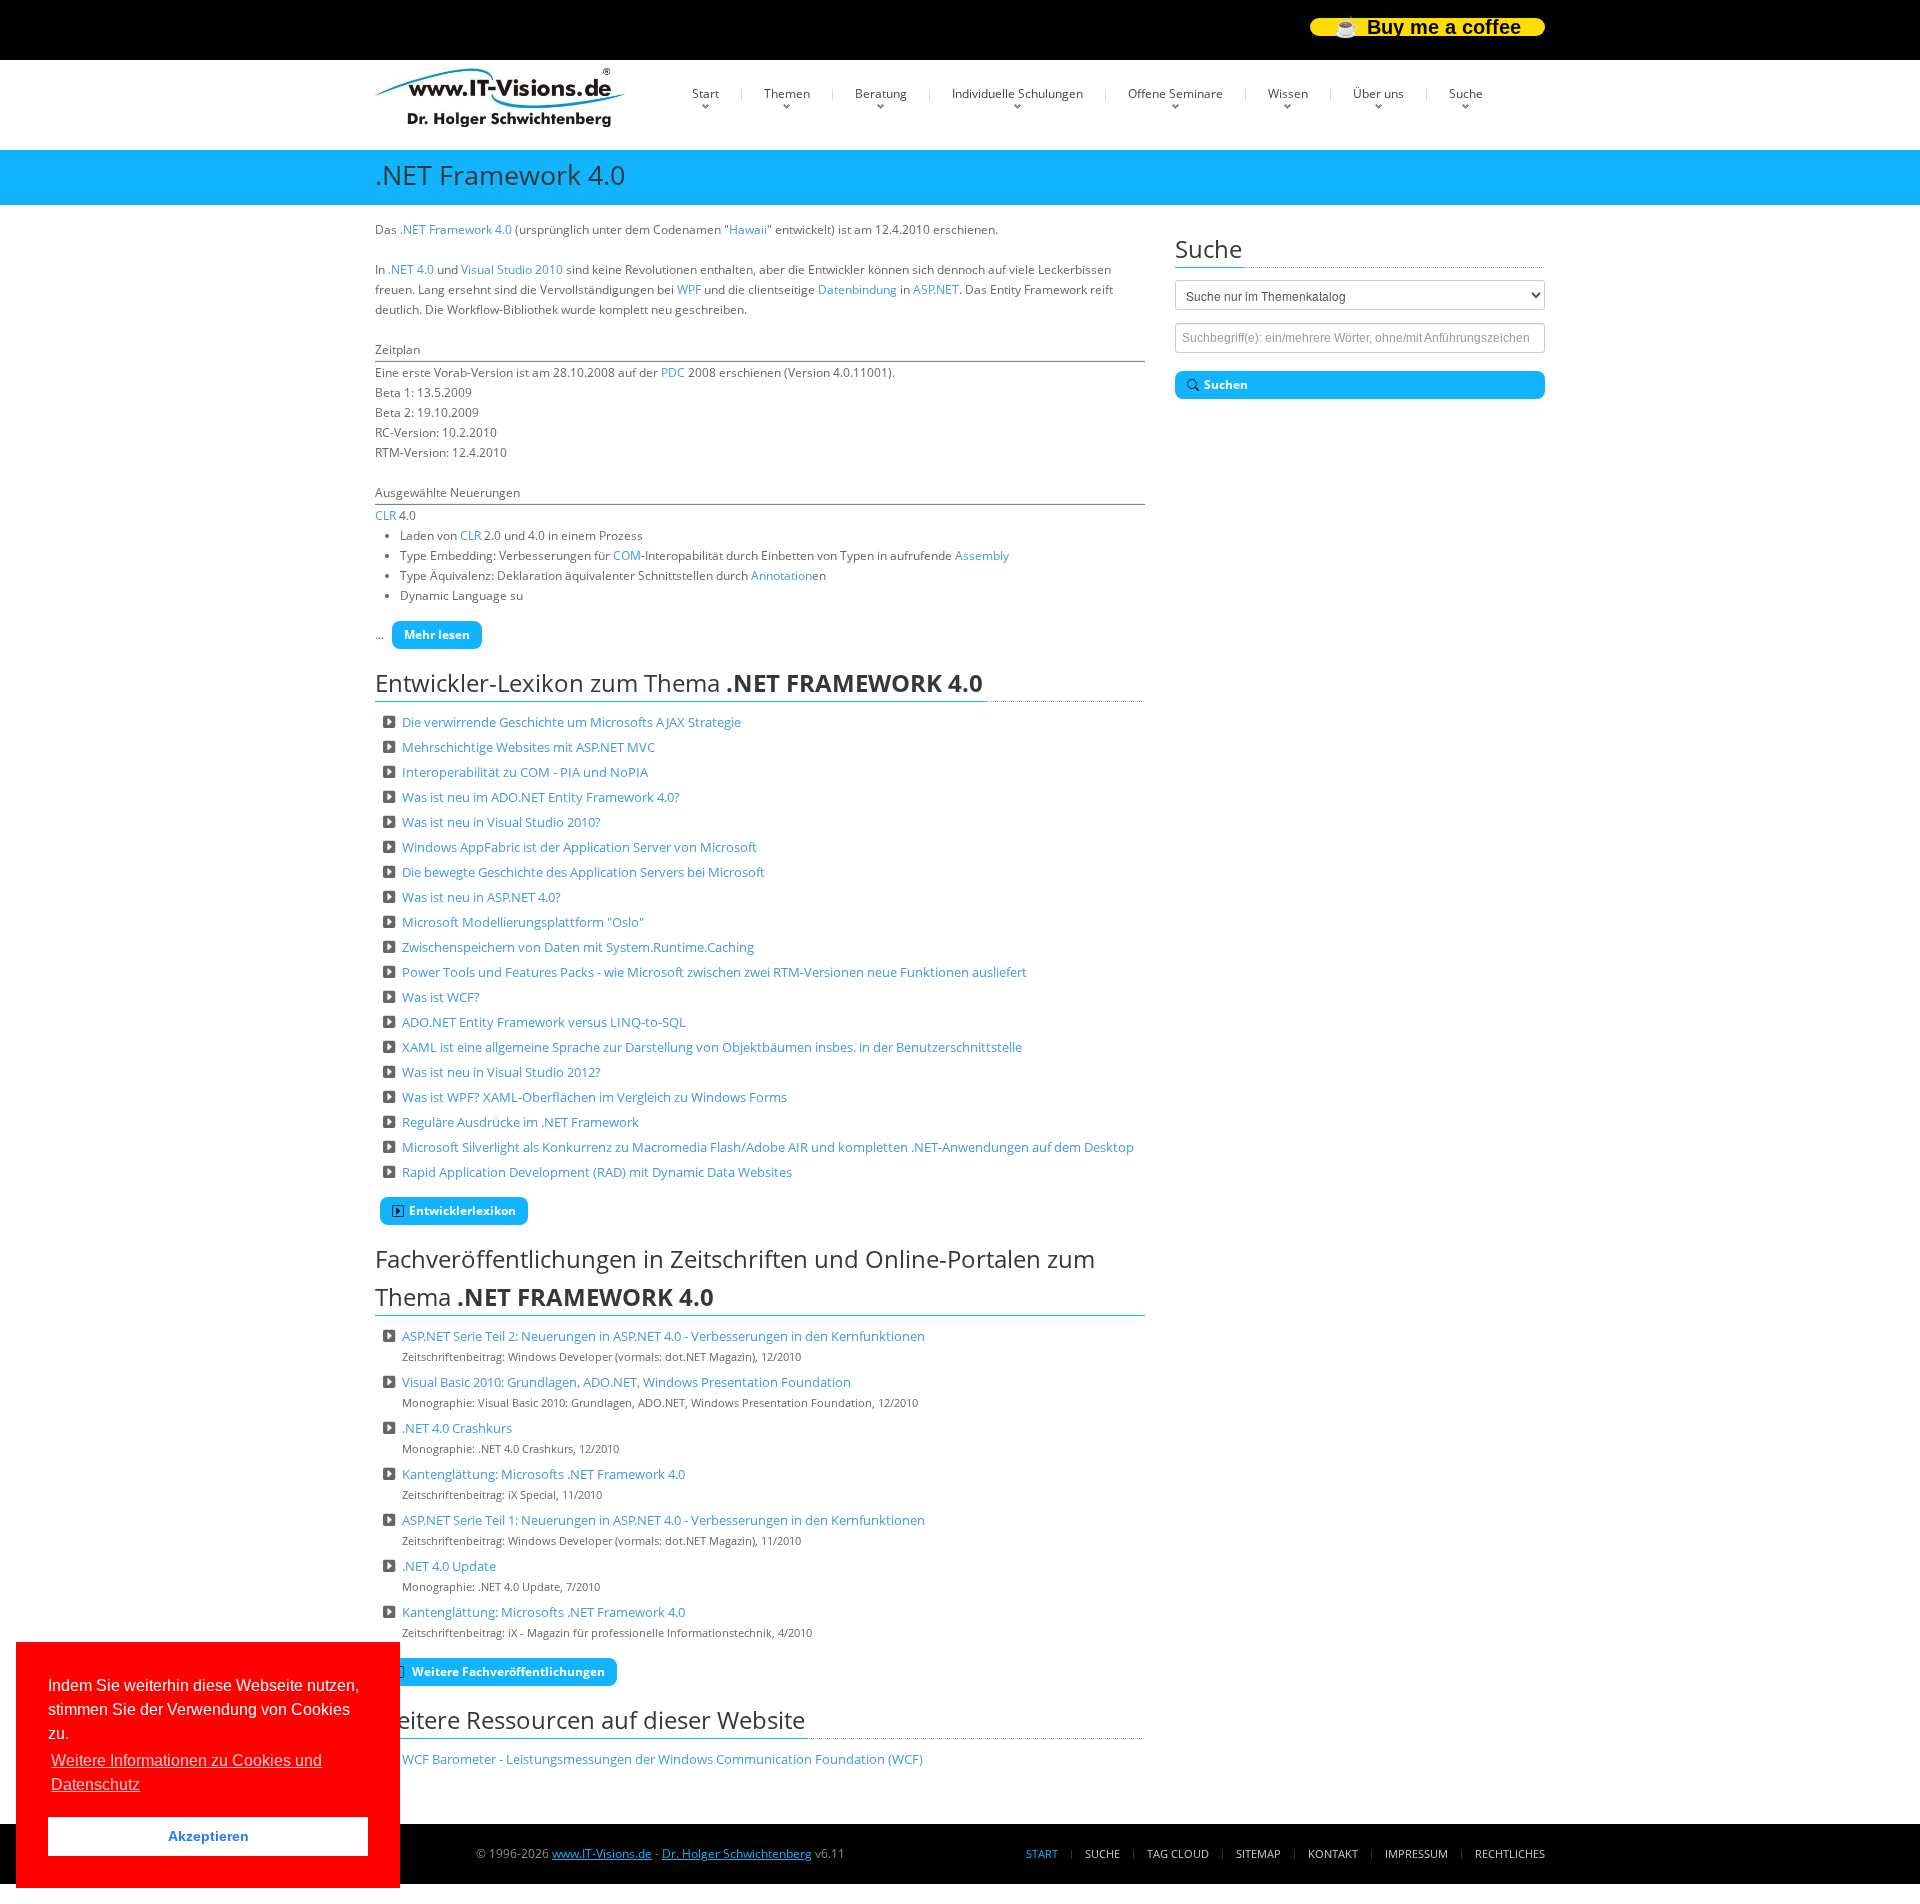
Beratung (881, 93)
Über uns (1378, 93)
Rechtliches (1510, 1853)
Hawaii (748, 229)
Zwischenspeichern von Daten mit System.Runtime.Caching (578, 947)
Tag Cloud (1178, 1853)
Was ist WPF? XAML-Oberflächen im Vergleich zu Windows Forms (594, 1097)
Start (705, 93)
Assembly (982, 555)
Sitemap (1258, 1853)
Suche (1466, 93)
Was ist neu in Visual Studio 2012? (501, 1072)
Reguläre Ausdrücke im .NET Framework (520, 1122)
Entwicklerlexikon (462, 1210)
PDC (673, 372)
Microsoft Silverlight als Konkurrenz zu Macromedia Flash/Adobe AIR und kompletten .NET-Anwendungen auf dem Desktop (768, 1147)
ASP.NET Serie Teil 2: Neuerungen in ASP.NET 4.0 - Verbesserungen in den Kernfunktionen (663, 1336)
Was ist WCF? (441, 997)
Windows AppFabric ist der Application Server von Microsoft (579, 847)
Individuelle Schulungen (1017, 93)
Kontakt (1333, 1853)
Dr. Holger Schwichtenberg (737, 1853)
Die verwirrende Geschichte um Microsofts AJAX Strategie (571, 722)
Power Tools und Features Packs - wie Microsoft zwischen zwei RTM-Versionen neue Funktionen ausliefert (714, 972)
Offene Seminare (1175, 93)
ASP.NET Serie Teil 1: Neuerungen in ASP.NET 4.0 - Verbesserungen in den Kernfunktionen (663, 1520)
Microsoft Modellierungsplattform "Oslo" (523, 922)
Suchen (1226, 384)
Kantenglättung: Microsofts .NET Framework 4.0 (543, 1474)
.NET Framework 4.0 (456, 229)
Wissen (1288, 93)
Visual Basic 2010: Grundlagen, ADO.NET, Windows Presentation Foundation (626, 1382)
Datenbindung (857, 289)
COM (627, 555)
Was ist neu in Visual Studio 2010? (501, 822)
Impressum (1416, 1853)
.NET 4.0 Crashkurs (457, 1428)
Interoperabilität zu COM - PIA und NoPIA (525, 772)
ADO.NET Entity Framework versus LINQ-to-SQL (544, 1022)
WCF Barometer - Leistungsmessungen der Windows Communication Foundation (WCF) (662, 1759)
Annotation (781, 575)
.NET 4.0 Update (449, 1566)
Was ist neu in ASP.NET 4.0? (481, 897)
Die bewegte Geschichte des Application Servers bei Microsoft (583, 872)
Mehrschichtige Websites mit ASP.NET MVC (528, 747)
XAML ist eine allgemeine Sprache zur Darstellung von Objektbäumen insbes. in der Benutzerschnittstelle (712, 1047)
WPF (689, 289)
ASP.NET (936, 289)
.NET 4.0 (411, 269)
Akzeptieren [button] (208, 1836)
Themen (787, 93)
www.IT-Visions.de (602, 1853)
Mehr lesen (437, 634)
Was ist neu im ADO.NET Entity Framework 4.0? (541, 797)
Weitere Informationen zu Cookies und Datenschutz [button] (186, 1772)
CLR (385, 515)
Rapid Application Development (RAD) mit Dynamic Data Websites (597, 1172)
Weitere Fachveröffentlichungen (507, 1671)
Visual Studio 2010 (512, 269)
